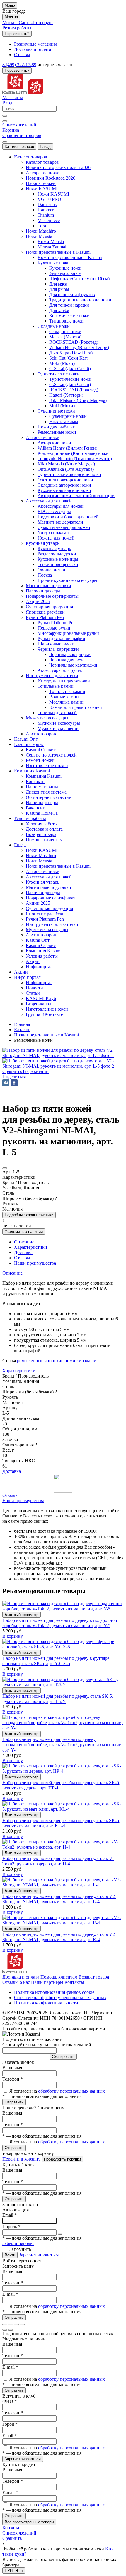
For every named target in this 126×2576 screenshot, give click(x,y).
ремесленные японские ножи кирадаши (57, 1361)
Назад (45, 147)
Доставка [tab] (23, 1252)
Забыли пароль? (18, 2243)
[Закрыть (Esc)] (5, 2325)
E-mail (10, 2294)
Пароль (11, 2227)
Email (10, 2215)
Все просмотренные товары (29, 2522)
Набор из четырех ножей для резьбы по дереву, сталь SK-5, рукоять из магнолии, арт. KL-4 (61, 1823)
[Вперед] (11, 2330)
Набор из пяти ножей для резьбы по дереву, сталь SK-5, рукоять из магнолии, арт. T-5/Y (58, 1699)
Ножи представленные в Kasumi (70, 257)
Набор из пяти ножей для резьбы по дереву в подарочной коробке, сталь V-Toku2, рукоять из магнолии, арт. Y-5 (60, 1623)
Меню (10, 5)
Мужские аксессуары (59, 723)
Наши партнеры (47, 1982)
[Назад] (5, 2330)
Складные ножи (65, 332)
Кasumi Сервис (41, 750)
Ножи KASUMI (53, 194)
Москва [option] (11, 22)
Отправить (14, 2102)
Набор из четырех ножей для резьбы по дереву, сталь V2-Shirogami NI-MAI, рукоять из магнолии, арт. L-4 (59, 1899)
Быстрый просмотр (22, 1615)
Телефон (13, 2079)
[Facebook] (14, 1083)
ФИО (10, 2401)
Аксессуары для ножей (61, 506)
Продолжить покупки (62, 2159)
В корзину (13, 1636)
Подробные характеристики (29, 1215)
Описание (12, 1273)
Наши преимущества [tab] (35, 1263)
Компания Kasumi (44, 776)
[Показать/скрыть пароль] (60, 2234)
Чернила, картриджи (70, 654)
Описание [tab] (24, 1242)
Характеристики (19, 1371)
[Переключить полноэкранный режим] (16, 2325)
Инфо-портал (39, 983)
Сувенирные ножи (68, 416)
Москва (11, 17)
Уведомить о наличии (24, 1232)
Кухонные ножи (65, 268)
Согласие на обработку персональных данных (60, 1997)
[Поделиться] (11, 2325)
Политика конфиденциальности (46, 2003)
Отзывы (10, 1495)
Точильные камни (67, 691)
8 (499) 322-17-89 (19, 65)
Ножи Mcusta (51, 242)
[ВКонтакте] (6, 1083)
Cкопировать (63, 2057)
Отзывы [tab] (22, 1258)
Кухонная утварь (54, 549)
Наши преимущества (23, 1501)
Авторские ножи (54, 443)
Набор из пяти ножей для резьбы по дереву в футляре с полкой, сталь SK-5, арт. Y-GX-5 (56, 1661)
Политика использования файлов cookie (54, 1992)
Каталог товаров (19, 147)
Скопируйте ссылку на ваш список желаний (47, 2045)
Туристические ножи (70, 379)
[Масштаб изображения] (22, 2325)
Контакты (74, 1982)
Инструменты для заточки (64, 681)
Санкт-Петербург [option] (36, 22)
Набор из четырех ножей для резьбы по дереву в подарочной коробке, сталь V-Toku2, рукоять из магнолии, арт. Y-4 (63, 1745)
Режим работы (17, 28)
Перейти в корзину (21, 2159)
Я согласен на (57, 2091)
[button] (14, 1077)
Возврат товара (94, 1977)
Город (10, 2424)
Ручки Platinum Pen (57, 623)
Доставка (12, 1471)
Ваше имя (12, 2067)
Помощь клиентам (59, 1977)
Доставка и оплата (21, 1977)
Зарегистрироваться (39, 2255)
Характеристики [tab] (31, 1247)
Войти (10, 2255)
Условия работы (42, 824)
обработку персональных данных (71, 2091)
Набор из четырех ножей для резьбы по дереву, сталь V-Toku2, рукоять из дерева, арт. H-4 (58, 1861)
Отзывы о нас (16, 1982)
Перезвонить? (17, 34)
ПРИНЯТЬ (14, 2571)
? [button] (56, 1198)
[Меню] (5, 142)
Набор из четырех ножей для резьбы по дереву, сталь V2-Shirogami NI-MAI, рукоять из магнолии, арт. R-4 (59, 1937)
